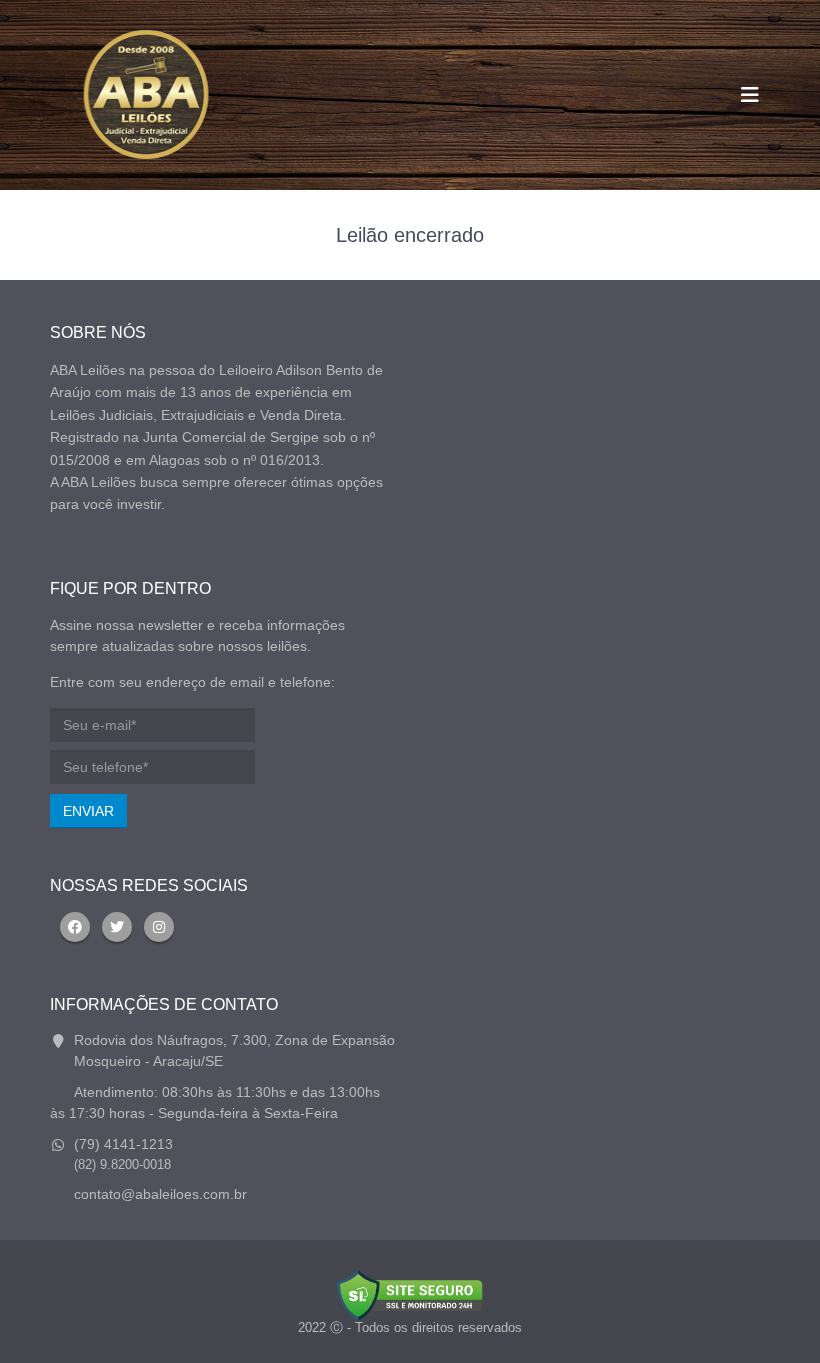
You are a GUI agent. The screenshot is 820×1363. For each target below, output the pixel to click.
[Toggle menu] (750, 95)
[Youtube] (159, 927)
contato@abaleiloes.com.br (160, 1194)
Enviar (88, 811)
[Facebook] (75, 927)
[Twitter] (117, 927)
